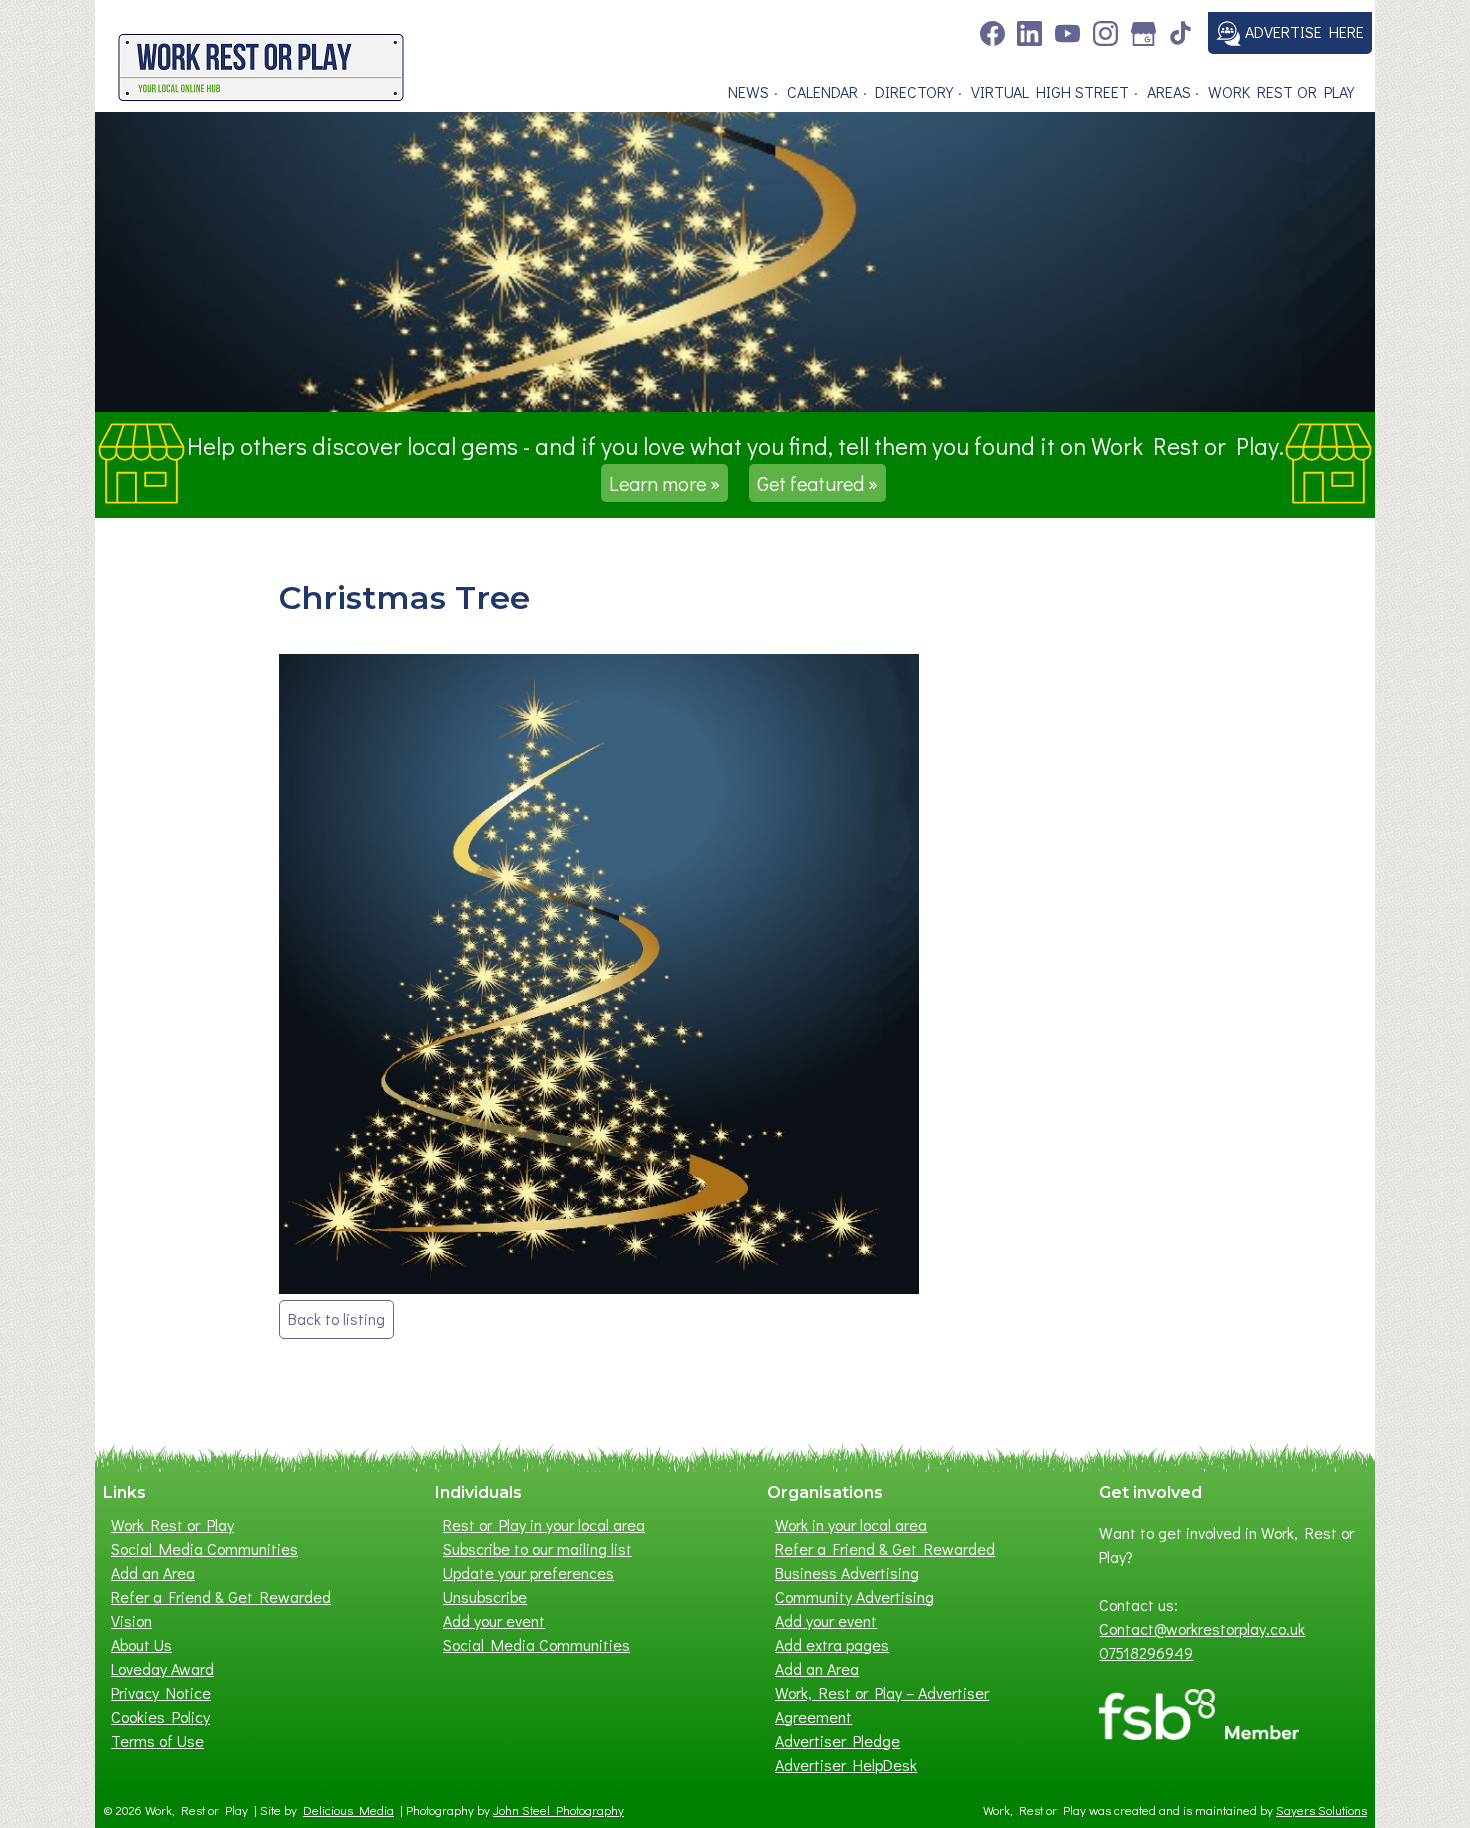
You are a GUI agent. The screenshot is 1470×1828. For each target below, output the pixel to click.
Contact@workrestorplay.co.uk (1202, 1628)
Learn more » (664, 483)
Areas (1169, 91)
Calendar (822, 91)
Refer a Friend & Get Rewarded (221, 1596)
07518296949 (1146, 1652)
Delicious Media (348, 1810)
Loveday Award (162, 1668)
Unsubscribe (485, 1596)
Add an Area (153, 1572)
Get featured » (817, 483)
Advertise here (1302, 31)
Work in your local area (851, 1524)
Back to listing (336, 1318)
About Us (141, 1644)
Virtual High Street (1050, 91)
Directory (914, 91)
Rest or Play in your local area (544, 1524)
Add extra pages (832, 1644)
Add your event (494, 1620)
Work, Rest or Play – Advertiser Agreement (882, 1704)
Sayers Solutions (1321, 1810)
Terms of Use (157, 1740)
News (748, 91)
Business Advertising (847, 1572)
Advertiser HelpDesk (846, 1764)
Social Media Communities (204, 1548)
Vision (131, 1620)
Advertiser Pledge (837, 1740)
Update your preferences (528, 1572)
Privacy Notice (161, 1692)
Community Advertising (854, 1596)
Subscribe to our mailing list (537, 1548)
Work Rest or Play (1281, 91)
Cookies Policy (160, 1716)
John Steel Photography (558, 1810)
